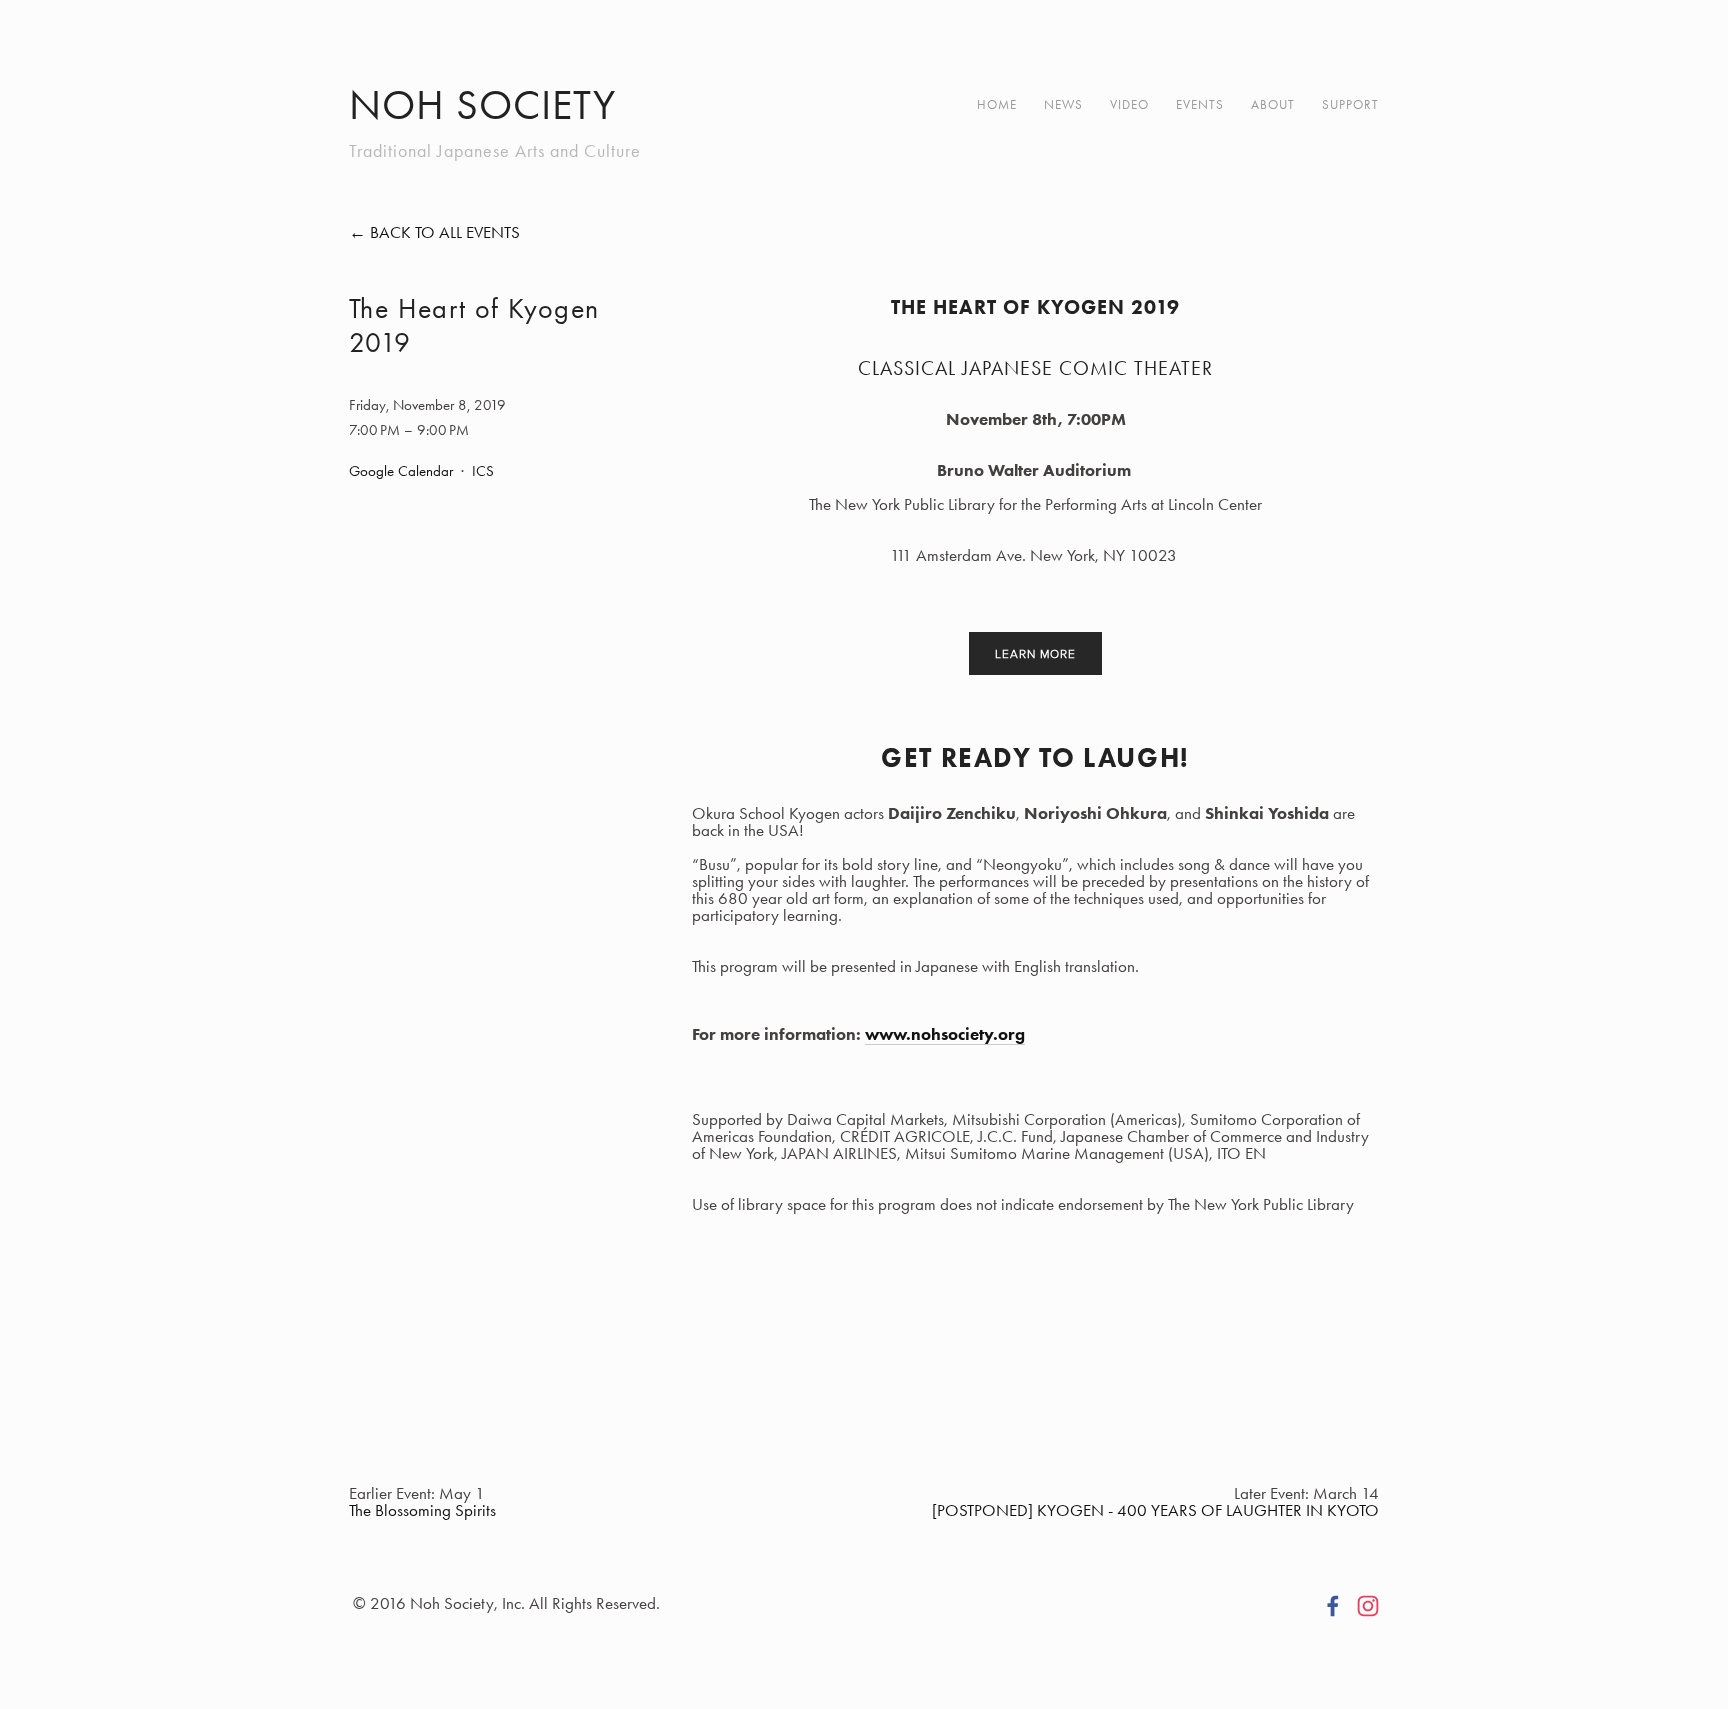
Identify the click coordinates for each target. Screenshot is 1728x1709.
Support (1350, 104)
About (1273, 104)
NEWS (1063, 104)
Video (1129, 104)
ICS (483, 471)
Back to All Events (445, 232)
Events (1200, 104)
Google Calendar (401, 471)
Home (997, 104)
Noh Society (482, 105)
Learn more (1035, 653)
